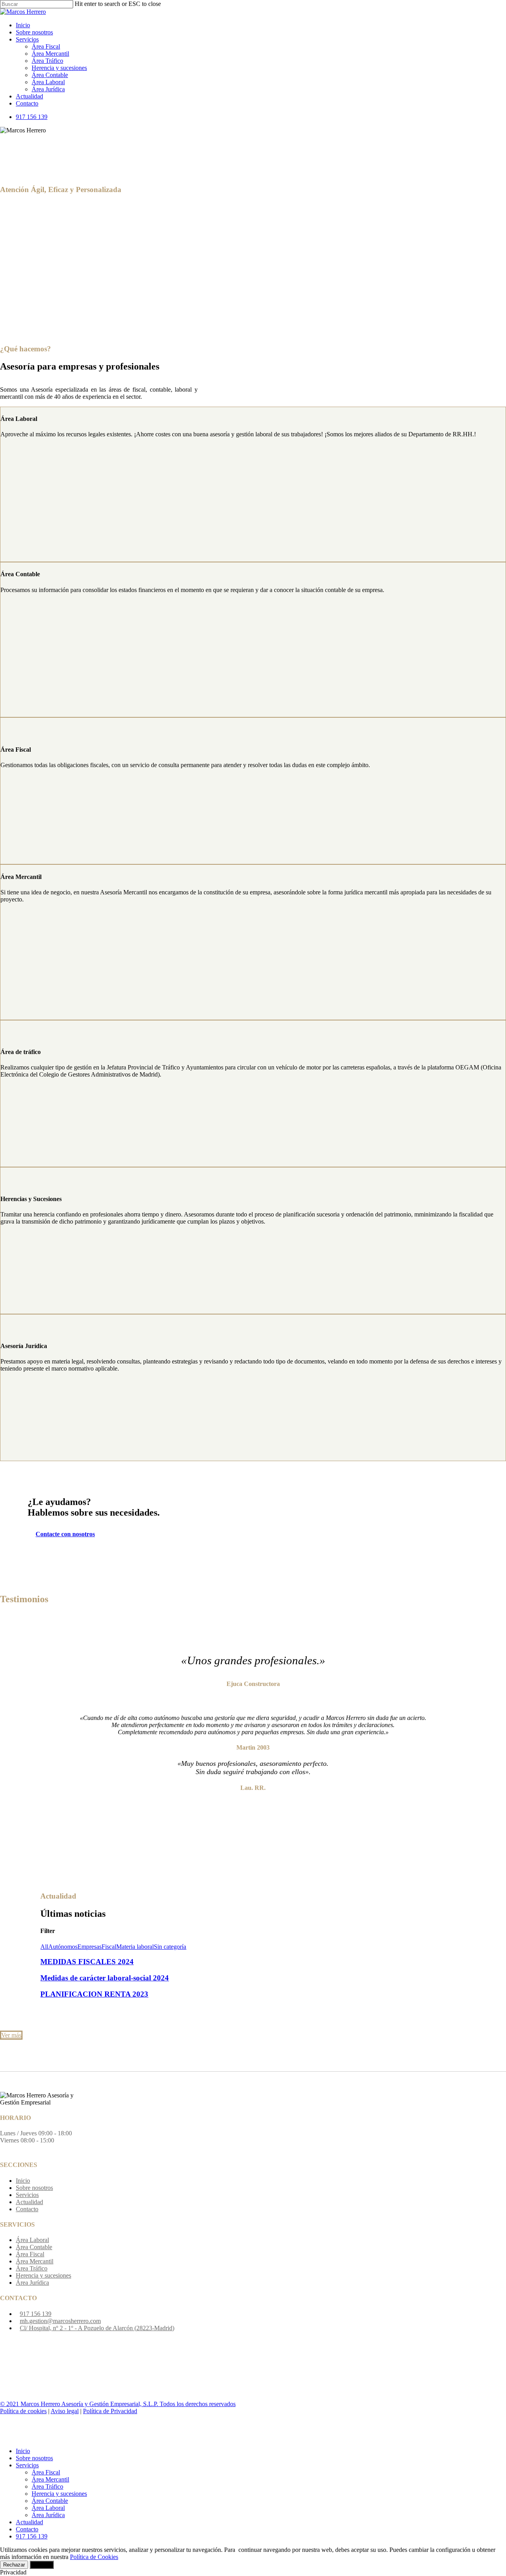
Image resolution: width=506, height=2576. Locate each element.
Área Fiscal (30, 2254)
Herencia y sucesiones (43, 2275)
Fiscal (109, 1947)
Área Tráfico (32, 2268)
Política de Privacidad (110, 2411)
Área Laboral (32, 2240)
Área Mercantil (35, 2261)
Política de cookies (23, 2411)
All (44, 1947)
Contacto (27, 2209)
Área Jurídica (32, 2283)
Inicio (23, 2181)
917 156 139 (36, 2314)
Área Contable (34, 2247)
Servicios (27, 2195)
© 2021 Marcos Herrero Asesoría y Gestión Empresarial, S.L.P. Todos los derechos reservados (118, 2404)
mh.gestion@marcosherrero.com (60, 2321)
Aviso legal (65, 2411)
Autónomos (63, 1947)
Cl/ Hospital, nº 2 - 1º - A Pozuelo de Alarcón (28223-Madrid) (97, 2328)
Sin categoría (170, 1947)
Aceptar (42, 2565)
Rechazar (14, 2565)
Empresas (90, 1947)
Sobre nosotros (34, 2188)
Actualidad (29, 2202)
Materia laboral (135, 1947)
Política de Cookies (94, 2557)
